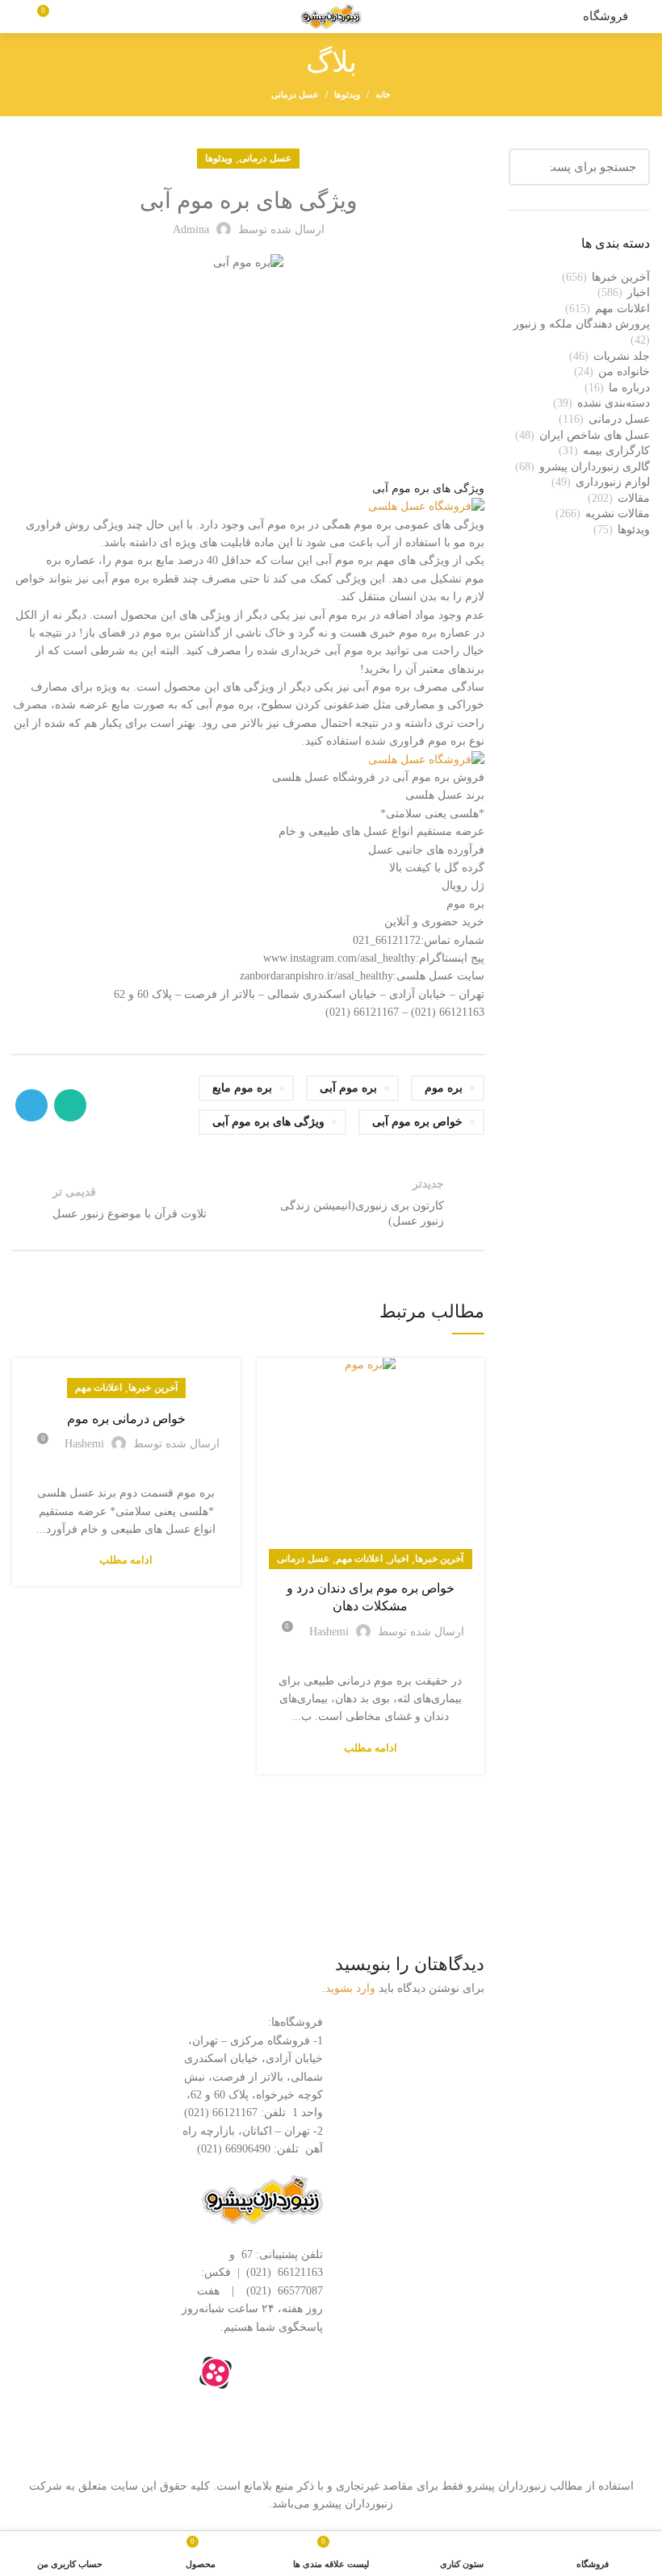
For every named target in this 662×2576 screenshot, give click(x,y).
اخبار (399, 1559)
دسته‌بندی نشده (614, 403)
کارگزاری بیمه (616, 451)
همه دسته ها (455, 2027)
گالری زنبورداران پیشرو (595, 467)
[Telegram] (303, 2419)
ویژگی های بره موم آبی (268, 1122)
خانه (383, 94)
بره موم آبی (348, 1088)
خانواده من (624, 372)
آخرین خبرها (439, 1559)
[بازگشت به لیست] (249, 1203)
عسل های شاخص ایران (595, 435)
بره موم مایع (242, 1088)
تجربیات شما (455, 2110)
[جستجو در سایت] (530, 167)
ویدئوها (347, 94)
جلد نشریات (622, 356)
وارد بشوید (350, 1988)
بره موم (444, 1088)
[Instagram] (259, 2373)
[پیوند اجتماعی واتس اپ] (70, 1105)
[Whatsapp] (303, 2373)
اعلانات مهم (359, 1559)
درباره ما (629, 388)
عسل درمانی (295, 94)
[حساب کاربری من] (18, 17)
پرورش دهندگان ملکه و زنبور (582, 324)
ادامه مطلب (371, 1748)
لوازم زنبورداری (613, 482)
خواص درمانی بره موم (126, 1419)
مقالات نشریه (618, 514)
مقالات (634, 498)
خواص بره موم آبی (417, 1122)
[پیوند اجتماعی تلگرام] (31, 1105)
